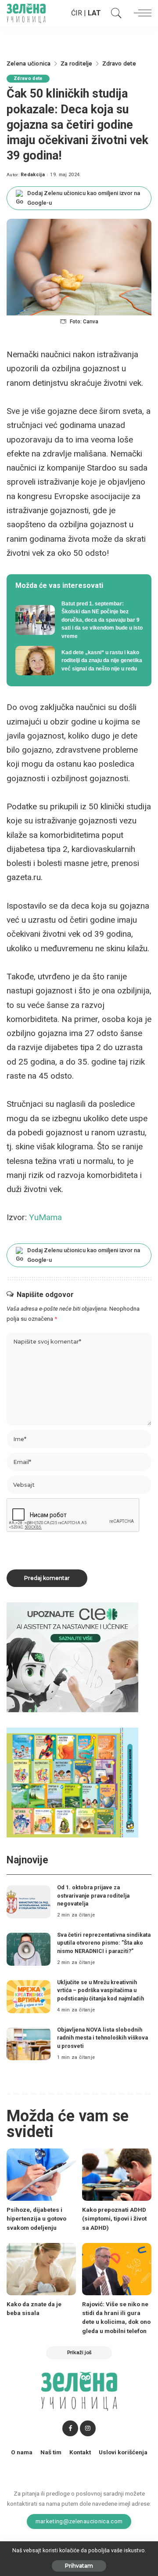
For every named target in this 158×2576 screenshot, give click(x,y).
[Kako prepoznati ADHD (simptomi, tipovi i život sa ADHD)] (117, 2175)
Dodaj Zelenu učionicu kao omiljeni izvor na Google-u (84, 198)
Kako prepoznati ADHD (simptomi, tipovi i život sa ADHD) (114, 2219)
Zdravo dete (28, 78)
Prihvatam (79, 2566)
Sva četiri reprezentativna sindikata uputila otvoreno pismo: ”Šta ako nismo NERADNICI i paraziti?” (104, 1943)
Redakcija (33, 175)
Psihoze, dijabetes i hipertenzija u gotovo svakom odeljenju (36, 2219)
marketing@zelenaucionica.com (79, 2521)
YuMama (45, 1217)
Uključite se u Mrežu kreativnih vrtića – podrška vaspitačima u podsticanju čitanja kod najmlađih (101, 1990)
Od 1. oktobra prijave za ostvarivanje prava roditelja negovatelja (93, 1895)
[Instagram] (88, 2428)
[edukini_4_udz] (72, 1782)
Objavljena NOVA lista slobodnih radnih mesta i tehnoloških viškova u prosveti (102, 2038)
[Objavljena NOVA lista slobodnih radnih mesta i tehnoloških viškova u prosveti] (29, 2044)
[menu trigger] (140, 13)
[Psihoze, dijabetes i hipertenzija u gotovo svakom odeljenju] (41, 2175)
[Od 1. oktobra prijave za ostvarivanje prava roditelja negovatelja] (29, 1902)
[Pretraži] (114, 13)
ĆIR (77, 13)
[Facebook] (70, 2428)
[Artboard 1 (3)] (72, 1657)
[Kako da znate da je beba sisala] (41, 2269)
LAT (94, 13)
